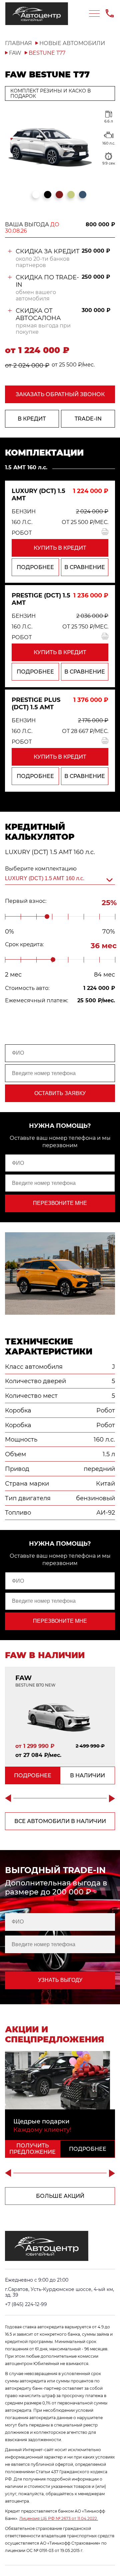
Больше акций (60, 2196)
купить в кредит (60, 548)
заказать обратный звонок (60, 394)
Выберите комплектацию (41, 869)
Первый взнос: (26, 901)
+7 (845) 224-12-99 (26, 2304)
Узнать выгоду (60, 1980)
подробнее (35, 567)
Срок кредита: (24, 945)
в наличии (87, 1775)
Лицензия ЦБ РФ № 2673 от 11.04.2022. (59, 2518)
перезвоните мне (60, 1203)
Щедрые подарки (41, 2121)
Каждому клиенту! (42, 2130)
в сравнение (85, 567)
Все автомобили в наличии (60, 1821)
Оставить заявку (60, 1093)
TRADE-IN (88, 419)
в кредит (32, 419)
